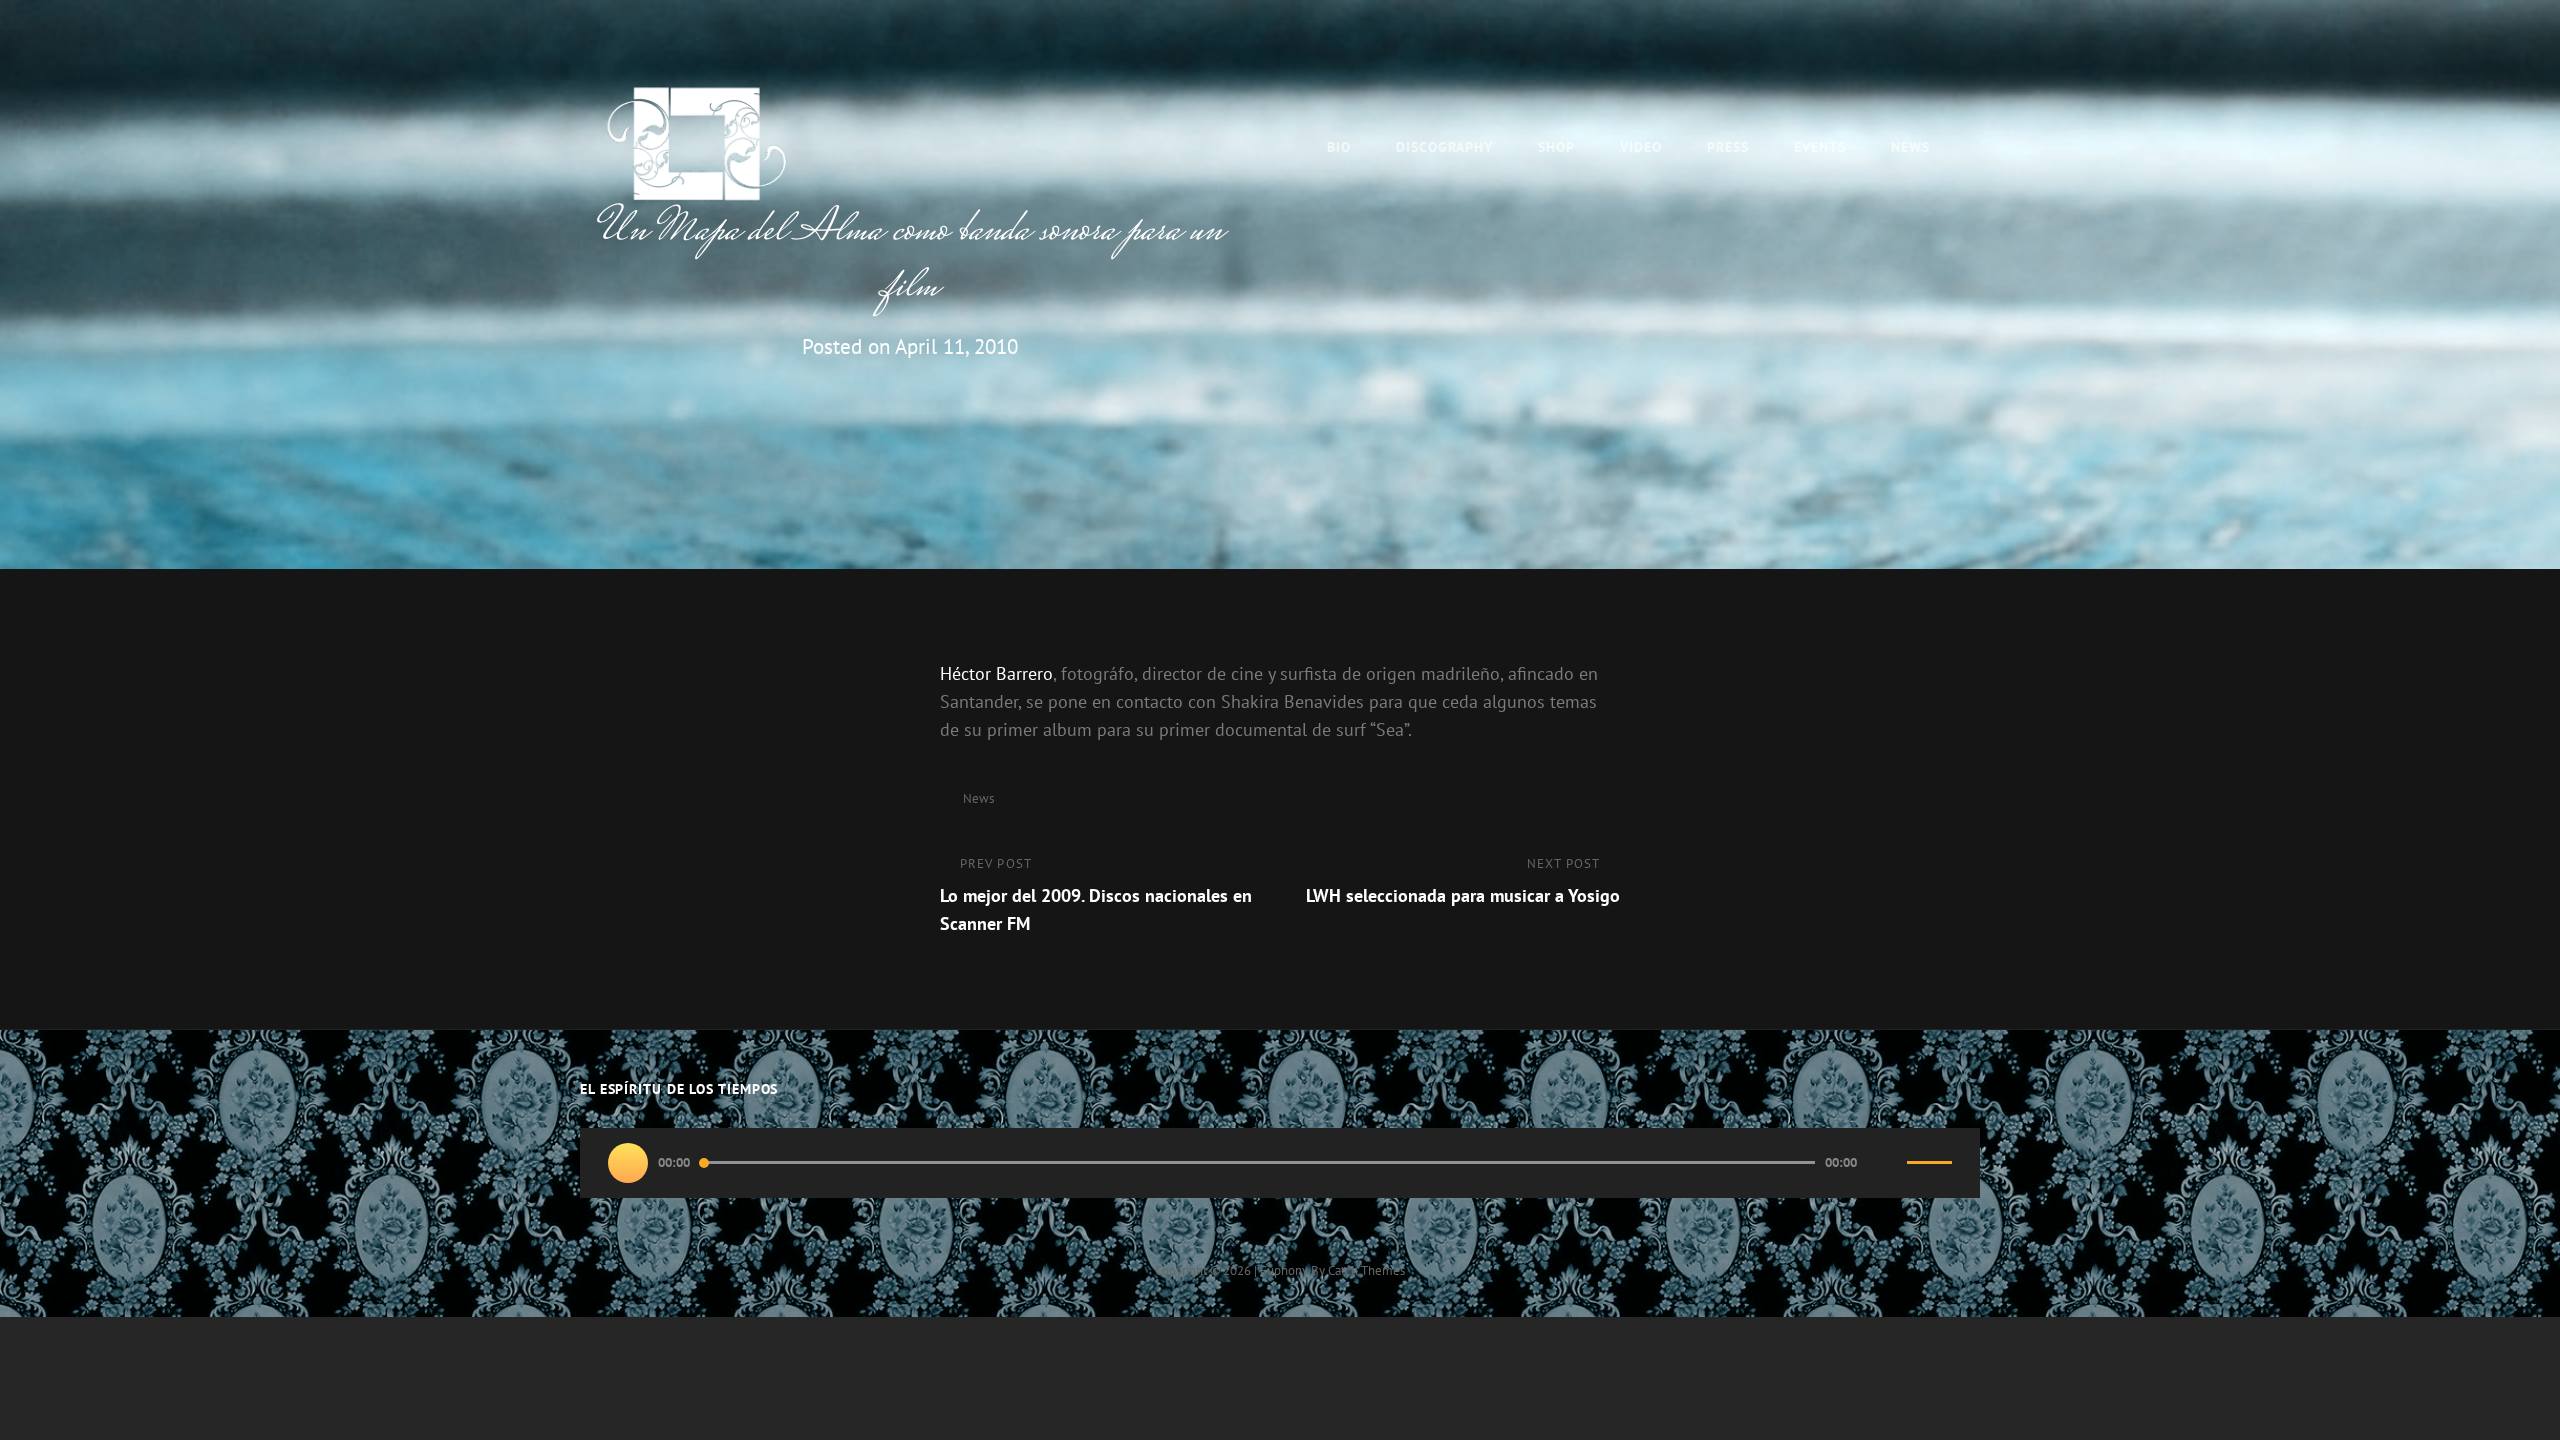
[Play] (628, 1163)
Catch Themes (1366, 1270)
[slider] (1929, 1171)
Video (1641, 147)
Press (1728, 147)
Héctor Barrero (996, 673)
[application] (1280, 1163)
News (1910, 147)
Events (1820, 147)
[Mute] (1887, 1163)
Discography (1444, 147)
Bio (1339, 147)
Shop (1556, 147)
